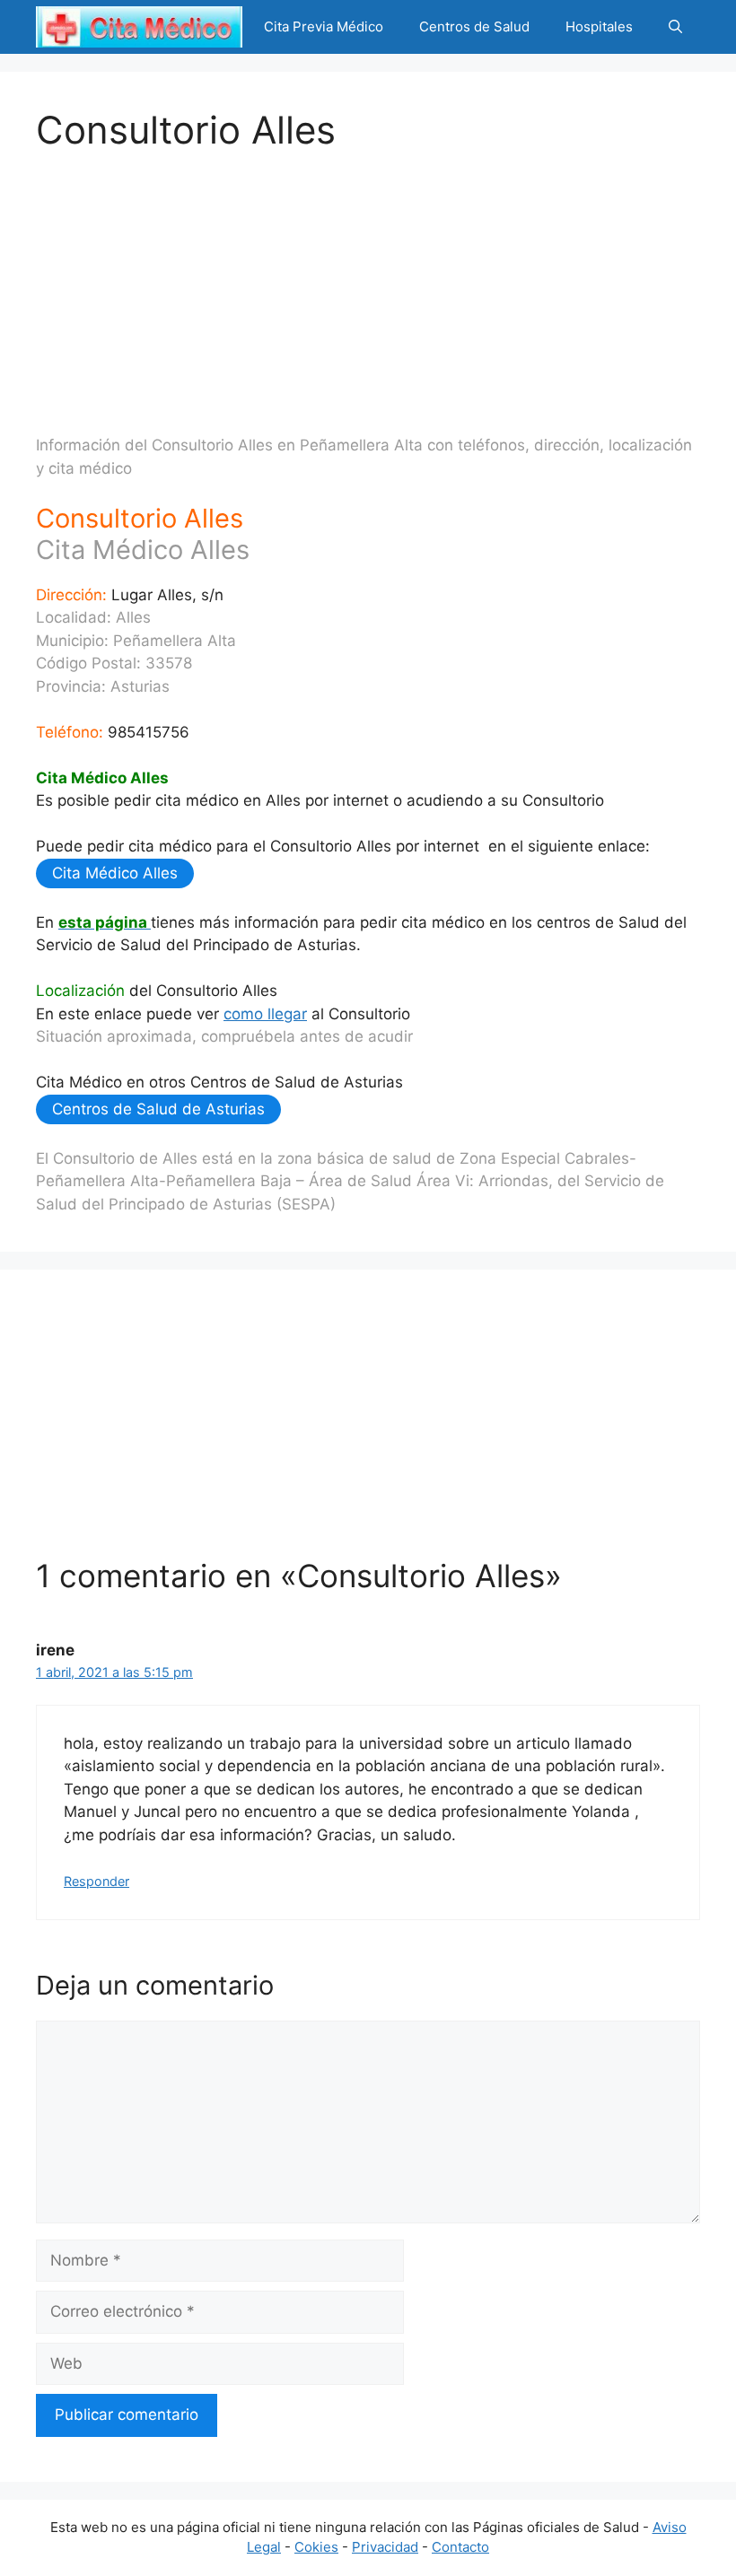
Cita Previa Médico (324, 26)
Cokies (316, 2547)
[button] (675, 27)
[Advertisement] (368, 278)
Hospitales (599, 26)
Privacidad (385, 2547)
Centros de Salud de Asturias (158, 1109)
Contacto (460, 2547)
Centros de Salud (474, 26)
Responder (96, 1881)
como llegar (265, 1014)
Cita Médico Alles (115, 873)
